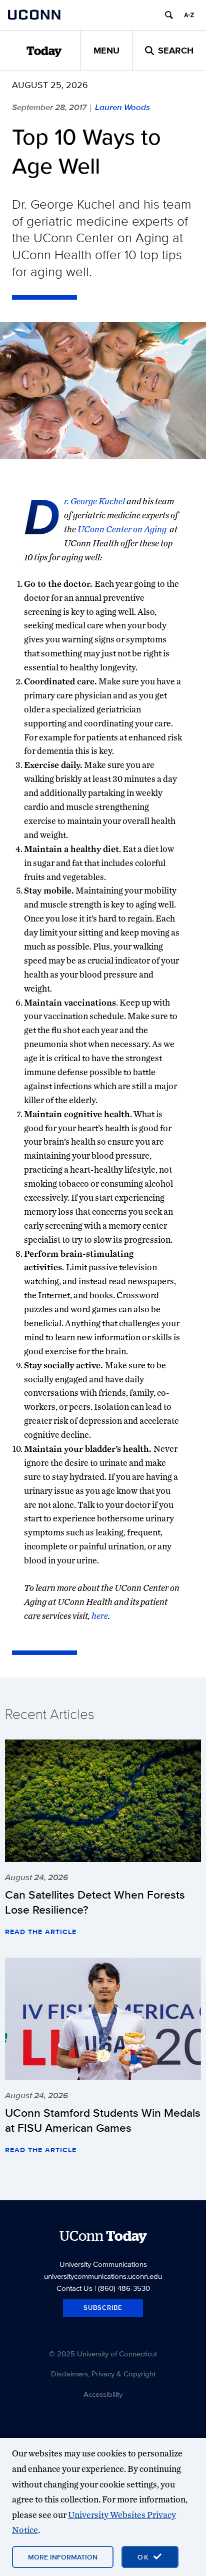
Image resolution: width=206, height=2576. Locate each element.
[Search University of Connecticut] (169, 15)
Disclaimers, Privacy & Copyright (103, 2374)
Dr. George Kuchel (95, 501)
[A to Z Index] (189, 15)
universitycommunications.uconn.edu (103, 2276)
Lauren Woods (122, 107)
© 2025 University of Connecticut (103, 2354)
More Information (63, 2557)
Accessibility (103, 2394)
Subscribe (103, 2308)
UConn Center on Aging (123, 529)
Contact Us (74, 2288)
